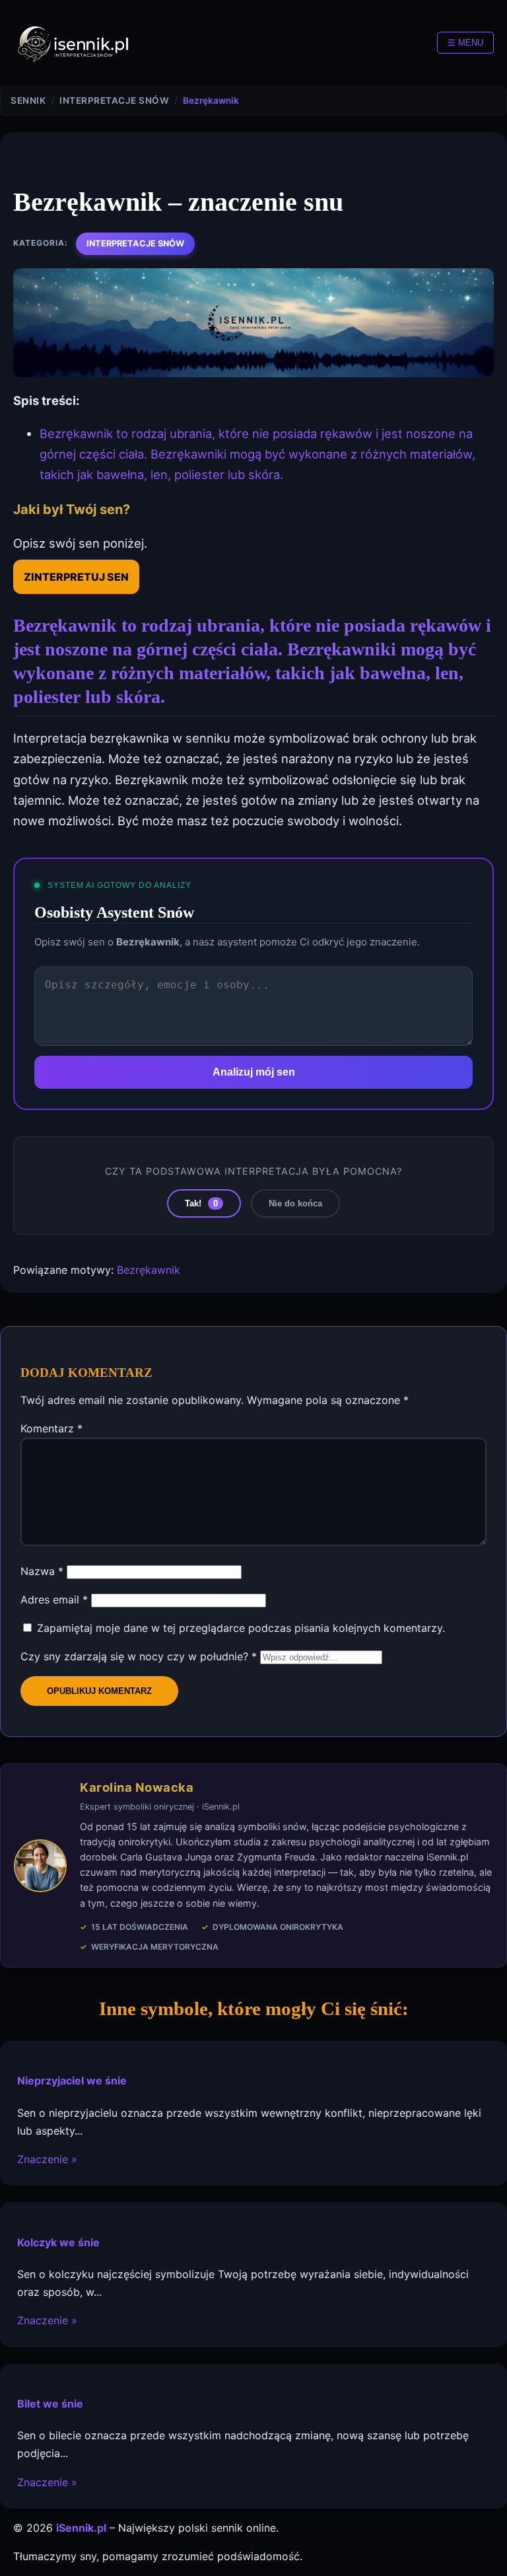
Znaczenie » (47, 2159)
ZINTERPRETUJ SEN (76, 577)
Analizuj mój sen (254, 1072)
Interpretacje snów (135, 243)
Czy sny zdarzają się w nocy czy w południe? (139, 1656)
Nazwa (42, 1571)
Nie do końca (295, 1203)
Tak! (201, 1203)
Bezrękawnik (149, 1270)
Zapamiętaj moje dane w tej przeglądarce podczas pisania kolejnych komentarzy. (241, 1628)
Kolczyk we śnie (58, 2242)
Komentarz (51, 1428)
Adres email (54, 1600)
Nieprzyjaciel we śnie (72, 2080)
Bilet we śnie (50, 2404)
